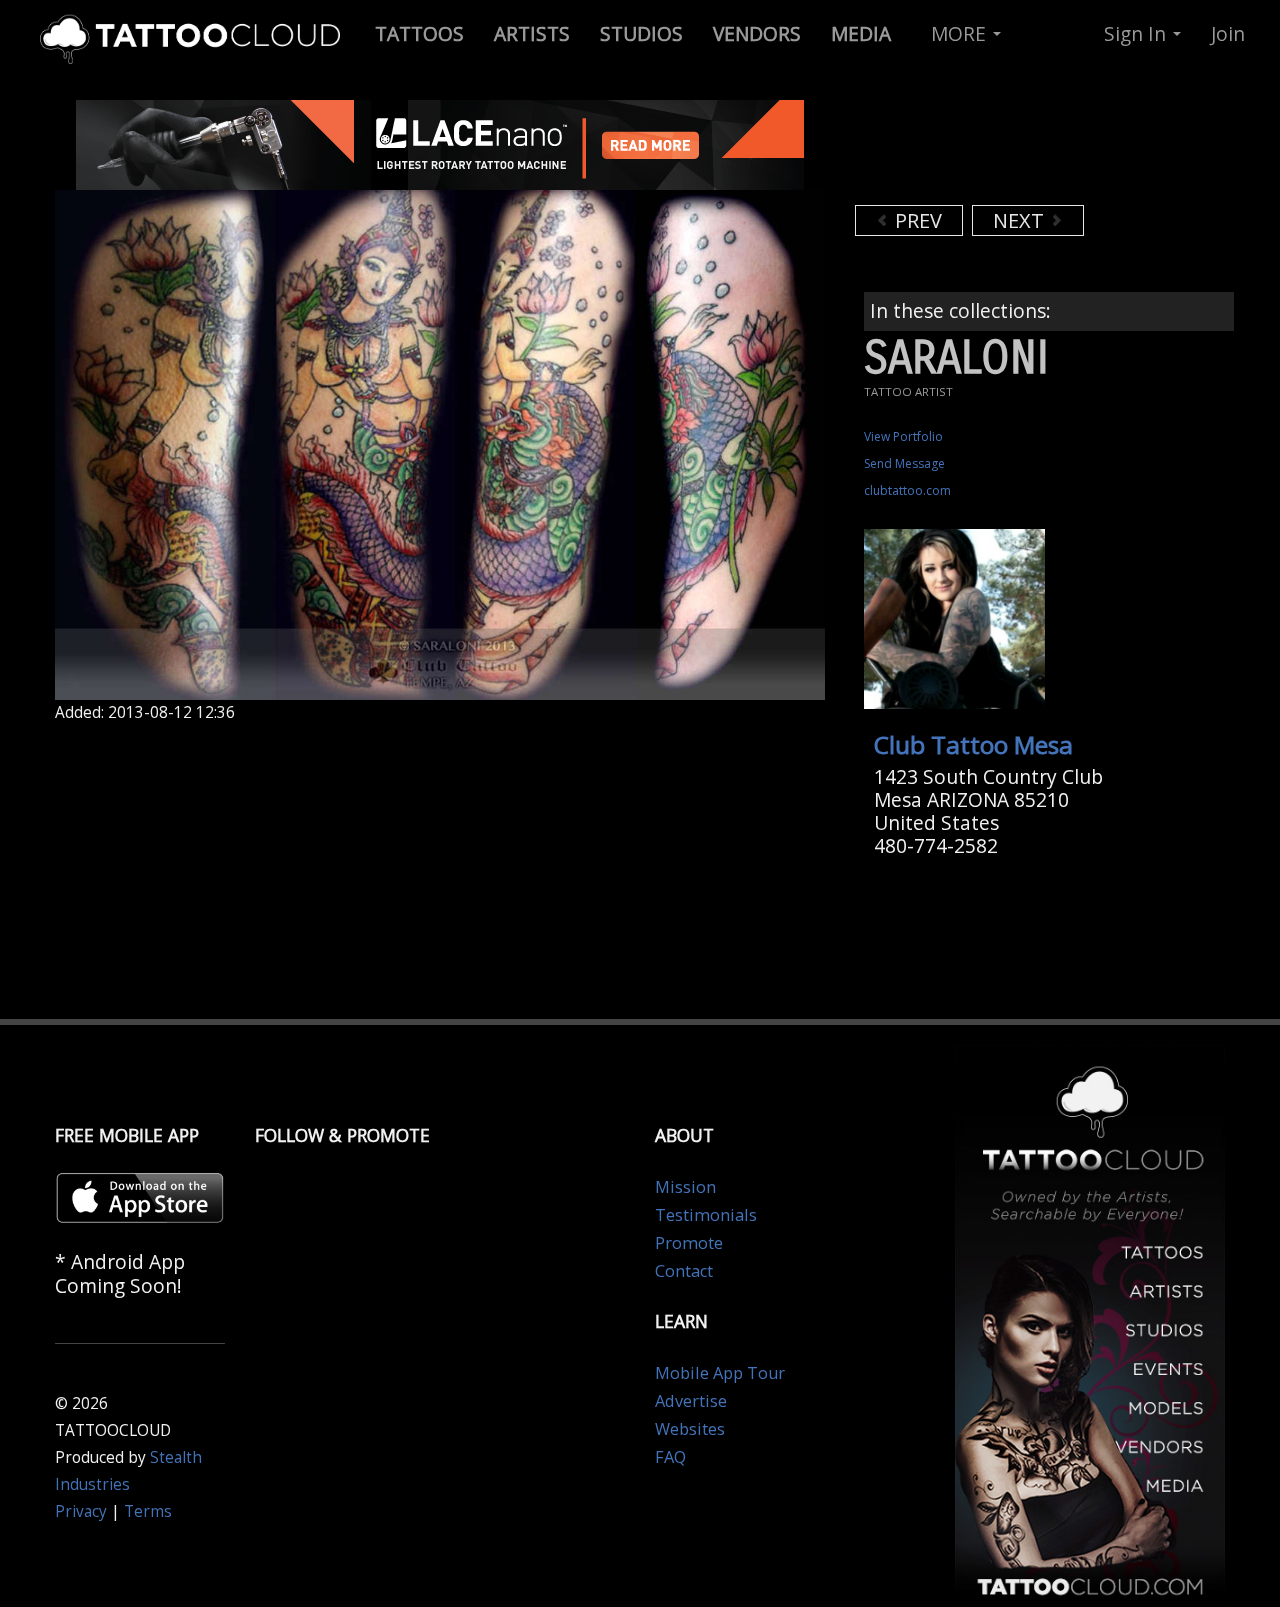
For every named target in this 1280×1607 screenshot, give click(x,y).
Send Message (904, 463)
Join (1228, 33)
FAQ (670, 1457)
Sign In (1137, 33)
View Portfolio (903, 436)
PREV (916, 220)
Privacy (81, 1511)
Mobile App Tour (720, 1373)
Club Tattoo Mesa (973, 744)
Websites (690, 1429)
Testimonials (706, 1215)
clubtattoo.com (907, 490)
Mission (685, 1187)
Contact (684, 1271)
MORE (961, 33)
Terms (148, 1511)
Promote (689, 1243)
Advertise (691, 1401)
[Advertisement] (1015, 150)
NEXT (1021, 220)
